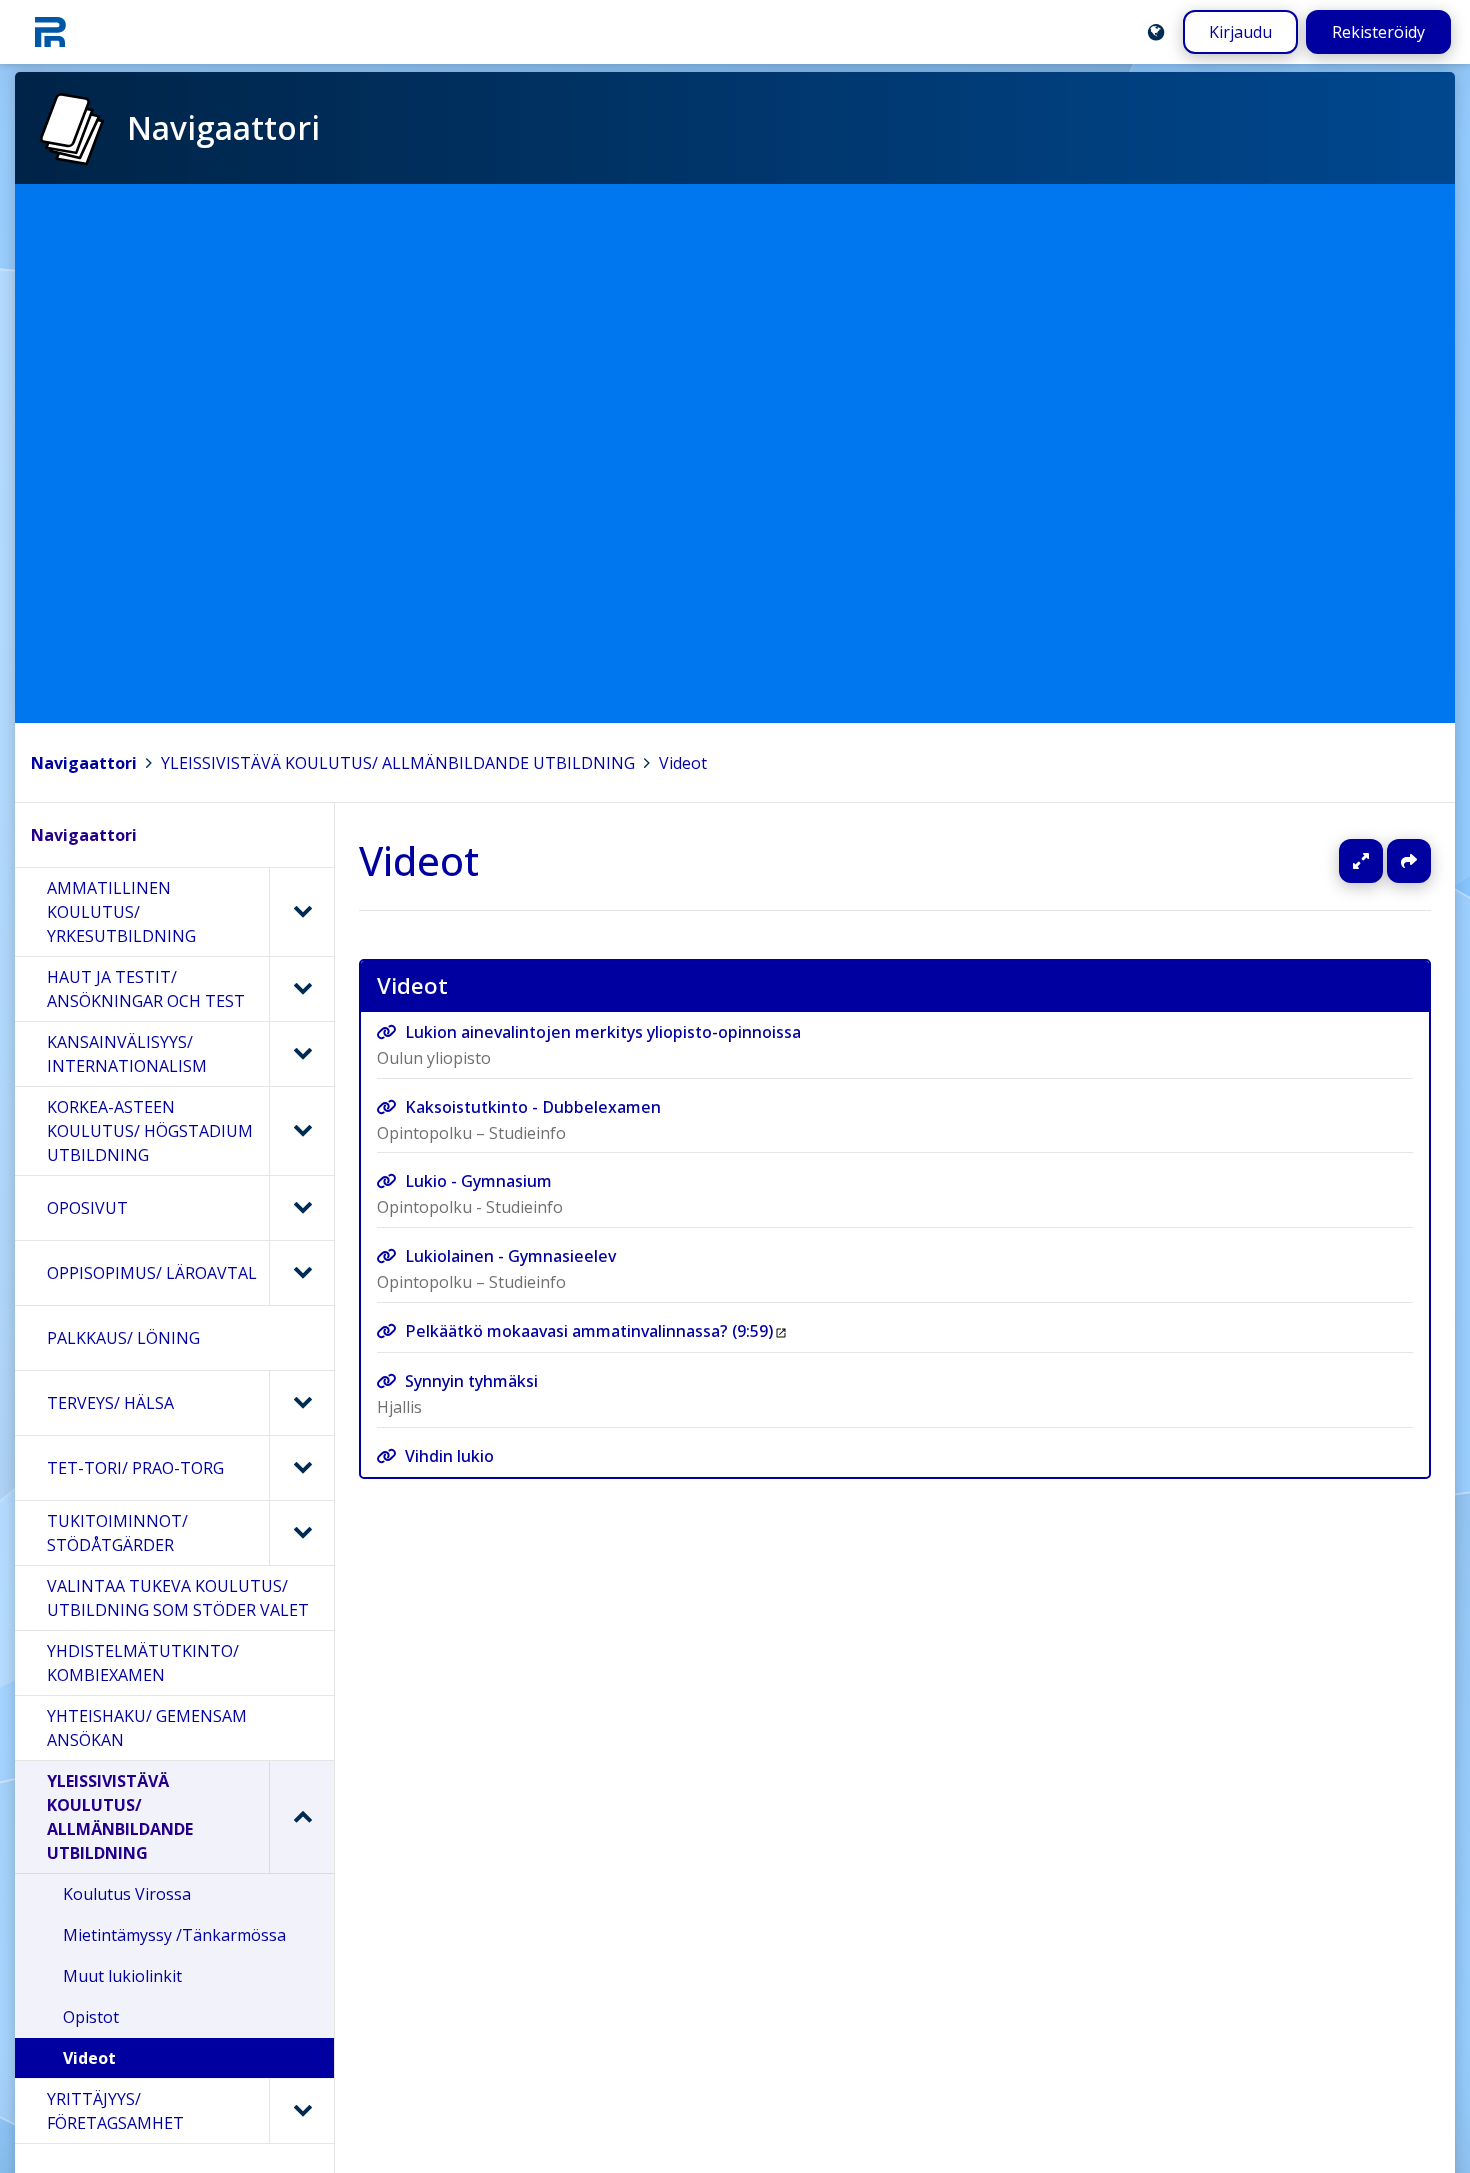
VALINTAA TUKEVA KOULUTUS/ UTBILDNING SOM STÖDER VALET (178, 1598)
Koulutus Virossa (127, 1894)
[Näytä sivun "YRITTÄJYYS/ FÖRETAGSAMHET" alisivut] (301, 2111)
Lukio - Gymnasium (478, 1181)
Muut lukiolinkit (122, 1976)
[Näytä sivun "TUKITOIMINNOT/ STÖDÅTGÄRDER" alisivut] (301, 1533)
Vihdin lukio (449, 1456)
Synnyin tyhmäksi (471, 1381)
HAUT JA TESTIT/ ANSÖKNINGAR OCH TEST (146, 989)
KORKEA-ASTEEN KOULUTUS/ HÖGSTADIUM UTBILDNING (150, 1131)
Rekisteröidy (1378, 32)
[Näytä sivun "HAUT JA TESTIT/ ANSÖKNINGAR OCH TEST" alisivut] (301, 989)
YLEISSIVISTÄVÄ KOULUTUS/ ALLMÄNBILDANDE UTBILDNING (398, 763)
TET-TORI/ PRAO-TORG (135, 1468)
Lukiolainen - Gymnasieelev (510, 1256)
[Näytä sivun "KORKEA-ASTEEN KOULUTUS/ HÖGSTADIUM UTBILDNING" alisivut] (301, 1131)
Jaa (1409, 861)
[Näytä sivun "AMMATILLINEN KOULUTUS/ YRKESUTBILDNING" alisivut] (301, 912)
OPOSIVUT (87, 1208)
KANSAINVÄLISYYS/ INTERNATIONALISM (127, 1054)
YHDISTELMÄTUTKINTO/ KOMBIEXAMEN (143, 1663)
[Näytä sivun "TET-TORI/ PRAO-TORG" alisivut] (301, 1468)
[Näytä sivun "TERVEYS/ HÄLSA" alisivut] (301, 1403)
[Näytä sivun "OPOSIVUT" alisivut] (301, 1208)
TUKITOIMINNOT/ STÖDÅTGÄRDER (117, 1533)
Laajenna (1380, 861)
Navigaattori (84, 763)
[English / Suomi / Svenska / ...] (1156, 32)
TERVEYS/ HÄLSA (110, 1403)
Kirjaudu (1240, 32)
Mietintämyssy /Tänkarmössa (174, 1935)
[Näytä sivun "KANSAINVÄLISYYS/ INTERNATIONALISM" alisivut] (301, 1054)
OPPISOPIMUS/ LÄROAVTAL (152, 1273)
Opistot (91, 2017)
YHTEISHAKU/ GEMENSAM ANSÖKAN (147, 1728)
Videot (683, 763)
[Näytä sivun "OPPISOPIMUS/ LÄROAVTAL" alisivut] (301, 1273)
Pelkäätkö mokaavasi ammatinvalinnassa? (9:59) (589, 1330)
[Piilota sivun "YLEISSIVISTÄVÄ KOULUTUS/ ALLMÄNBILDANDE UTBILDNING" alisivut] (301, 1817)
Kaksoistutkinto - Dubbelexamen (533, 1107)
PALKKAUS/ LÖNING (123, 1338)
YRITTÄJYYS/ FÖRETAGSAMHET (115, 2111)
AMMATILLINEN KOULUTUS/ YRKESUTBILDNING (121, 912)
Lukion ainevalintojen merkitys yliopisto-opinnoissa (603, 1032)
